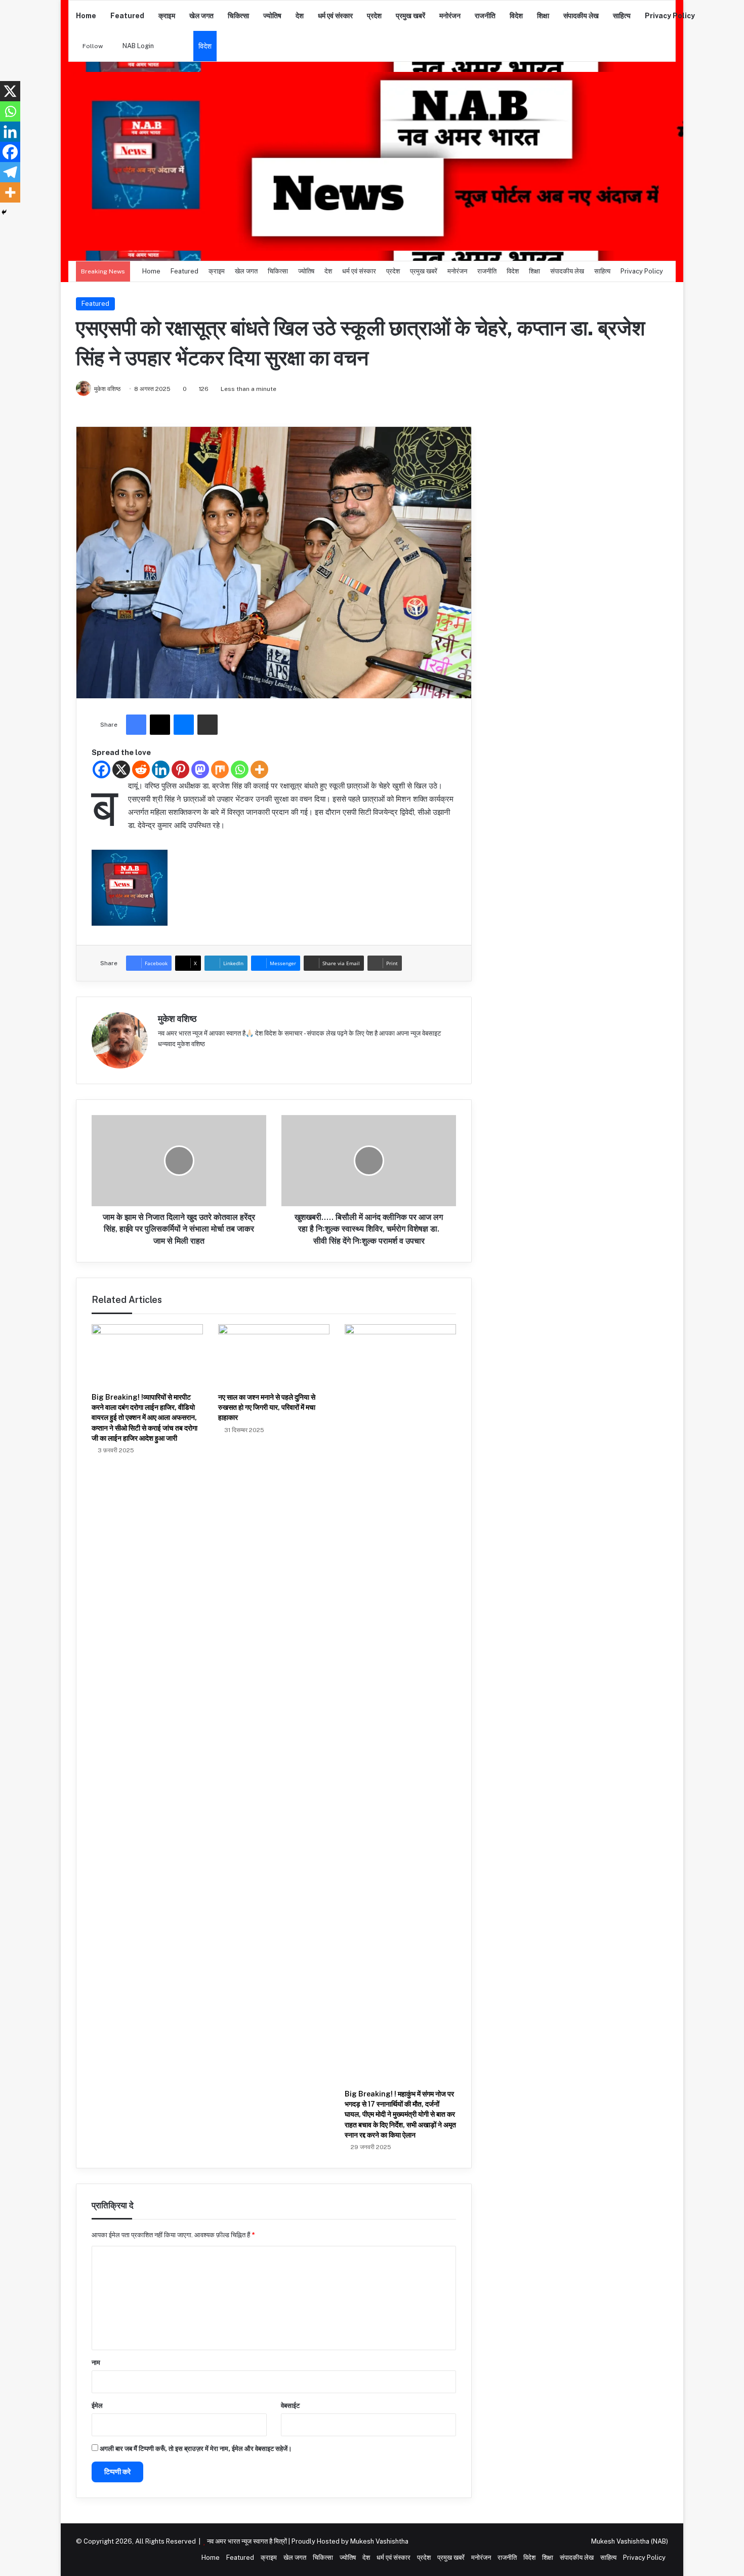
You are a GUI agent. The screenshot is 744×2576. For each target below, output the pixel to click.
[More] (259, 769)
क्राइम (167, 16)
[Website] (164, 1060)
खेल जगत (201, 16)
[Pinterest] (180, 769)
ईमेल (97, 2406)
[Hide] (4, 212)
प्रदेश (374, 16)
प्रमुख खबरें (410, 16)
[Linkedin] (161, 769)
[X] (160, 725)
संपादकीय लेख (581, 16)
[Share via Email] (208, 725)
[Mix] (220, 769)
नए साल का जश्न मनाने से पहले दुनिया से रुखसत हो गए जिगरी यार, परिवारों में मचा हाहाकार (267, 1408)
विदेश (516, 16)
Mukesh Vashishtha (379, 2541)
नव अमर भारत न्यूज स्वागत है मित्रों (248, 2541)
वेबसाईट (290, 2406)
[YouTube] (188, 1060)
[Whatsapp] (240, 769)
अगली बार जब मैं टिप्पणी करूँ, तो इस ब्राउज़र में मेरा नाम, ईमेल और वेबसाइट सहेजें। (196, 2449)
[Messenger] (184, 725)
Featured (127, 16)
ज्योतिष (272, 16)
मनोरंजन (450, 16)
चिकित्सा (238, 16)
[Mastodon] (200, 769)
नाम (96, 2363)
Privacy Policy (670, 16)
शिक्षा (543, 16)
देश (300, 16)
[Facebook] (136, 725)
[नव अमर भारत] (372, 161)
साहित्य (622, 16)
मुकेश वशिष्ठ (177, 1019)
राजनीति (485, 16)
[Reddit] (141, 769)
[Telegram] (10, 172)
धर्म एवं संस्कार (335, 16)
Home (86, 16)
